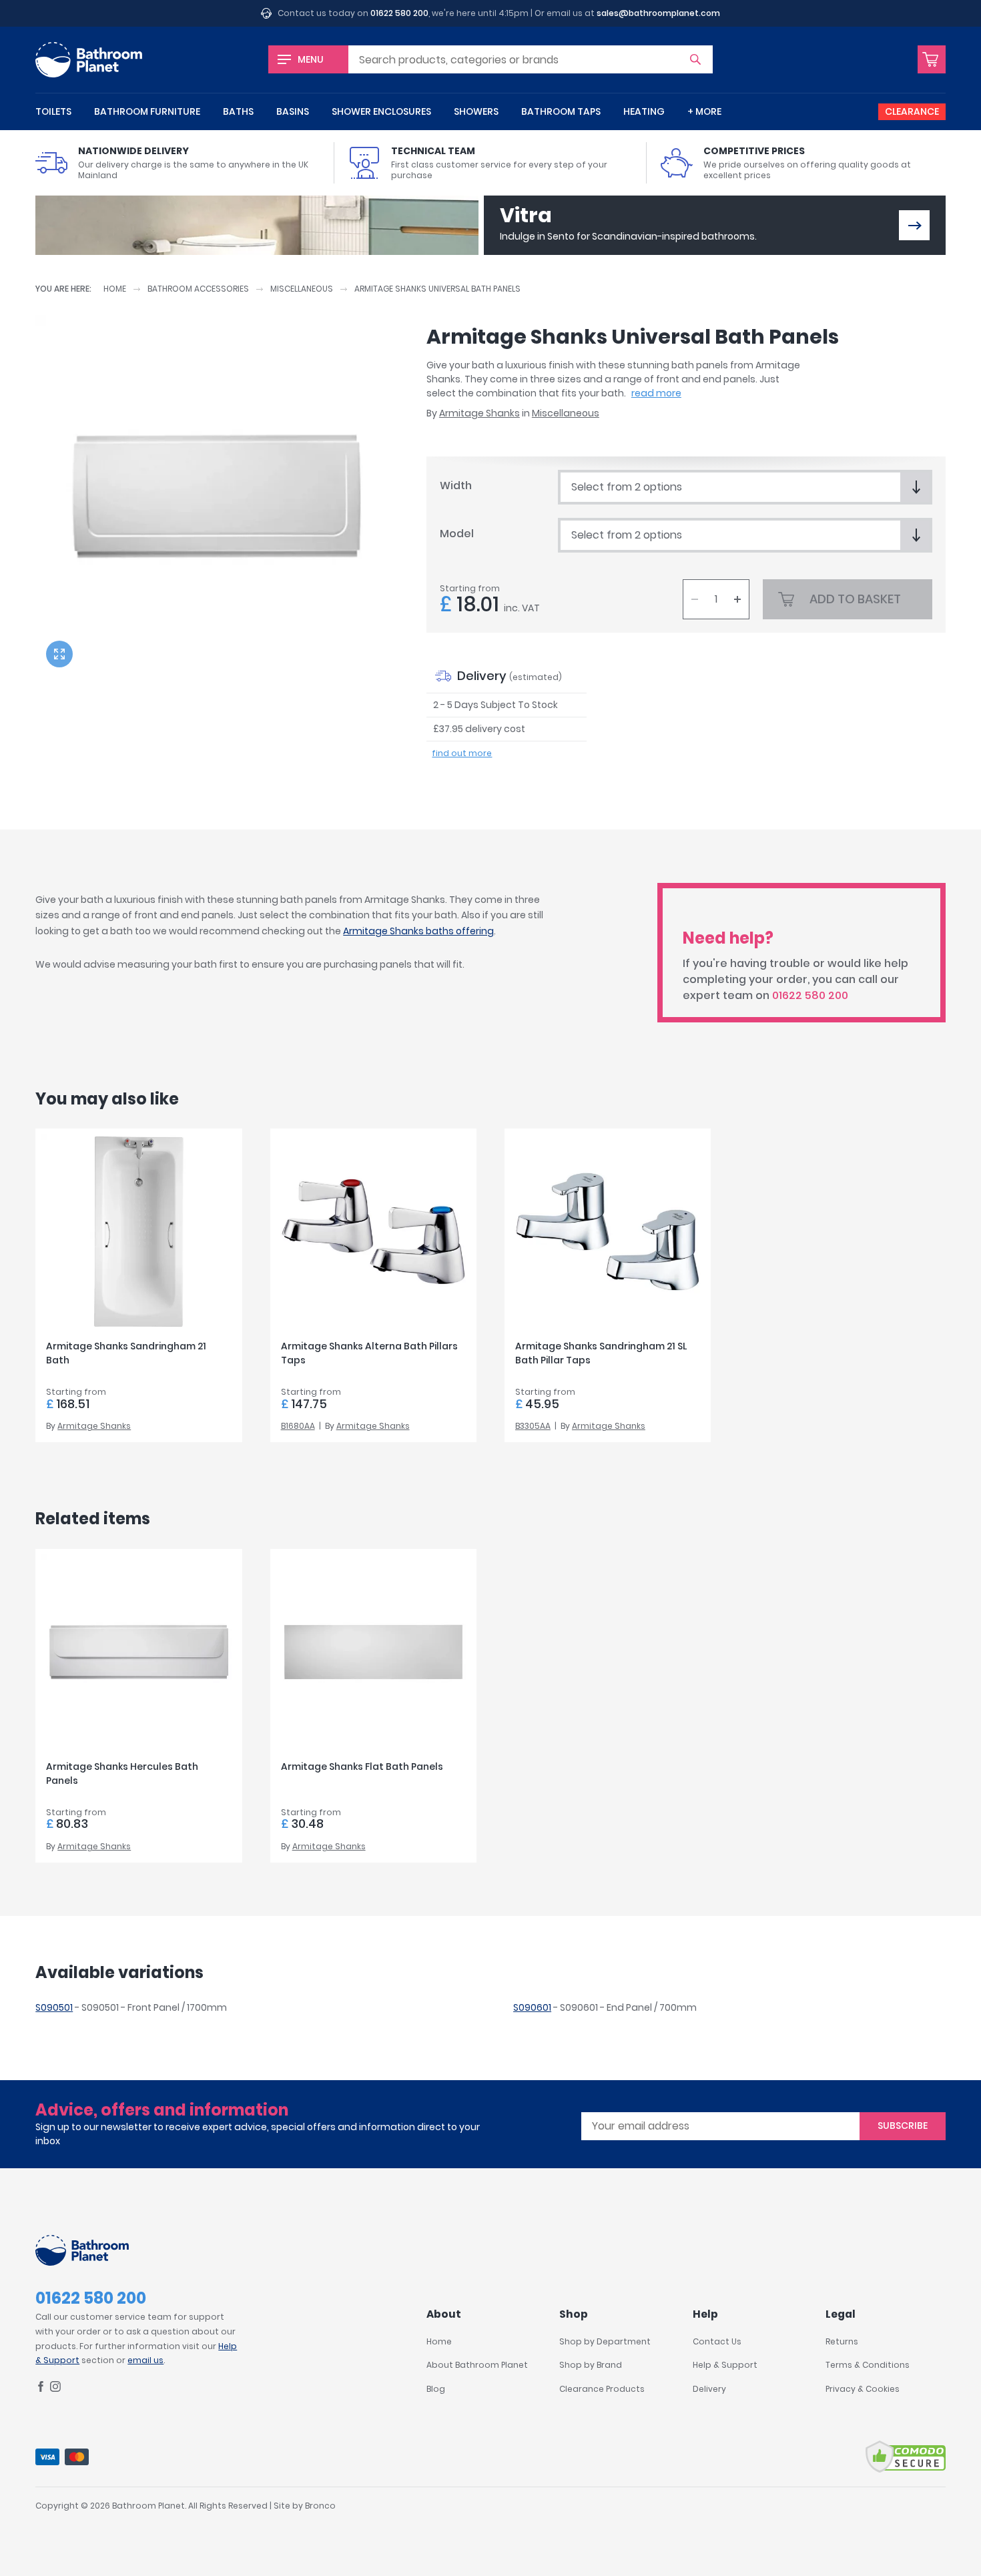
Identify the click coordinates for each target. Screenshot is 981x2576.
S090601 (532, 2007)
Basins (293, 111)
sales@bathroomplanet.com (658, 13)
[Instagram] (55, 2389)
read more (656, 393)
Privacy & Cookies (863, 2389)
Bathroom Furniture (147, 111)
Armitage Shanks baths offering (418, 931)
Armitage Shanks (479, 413)
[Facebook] (41, 2389)
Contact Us (717, 2341)
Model (457, 534)
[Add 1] (737, 599)
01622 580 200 (399, 13)
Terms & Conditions (868, 2365)
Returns (842, 2341)
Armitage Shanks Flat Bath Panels (362, 1766)
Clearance (912, 111)
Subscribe (903, 2126)
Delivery (709, 2389)
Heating (644, 111)
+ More (704, 111)
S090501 (54, 2007)
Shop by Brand (591, 2365)
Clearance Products (602, 2389)
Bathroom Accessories (198, 289)
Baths (238, 111)
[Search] (695, 59)
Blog (436, 2389)
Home (115, 289)
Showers (476, 111)
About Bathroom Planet (477, 2365)
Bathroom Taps (561, 111)
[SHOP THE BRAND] (914, 225)
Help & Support (725, 2365)
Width (456, 486)
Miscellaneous (302, 289)
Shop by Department (605, 2341)
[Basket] (932, 59)
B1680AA (298, 1426)
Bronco (320, 2506)
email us (145, 2360)
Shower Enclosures (381, 111)
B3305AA (533, 1426)
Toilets (53, 111)
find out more (462, 753)
